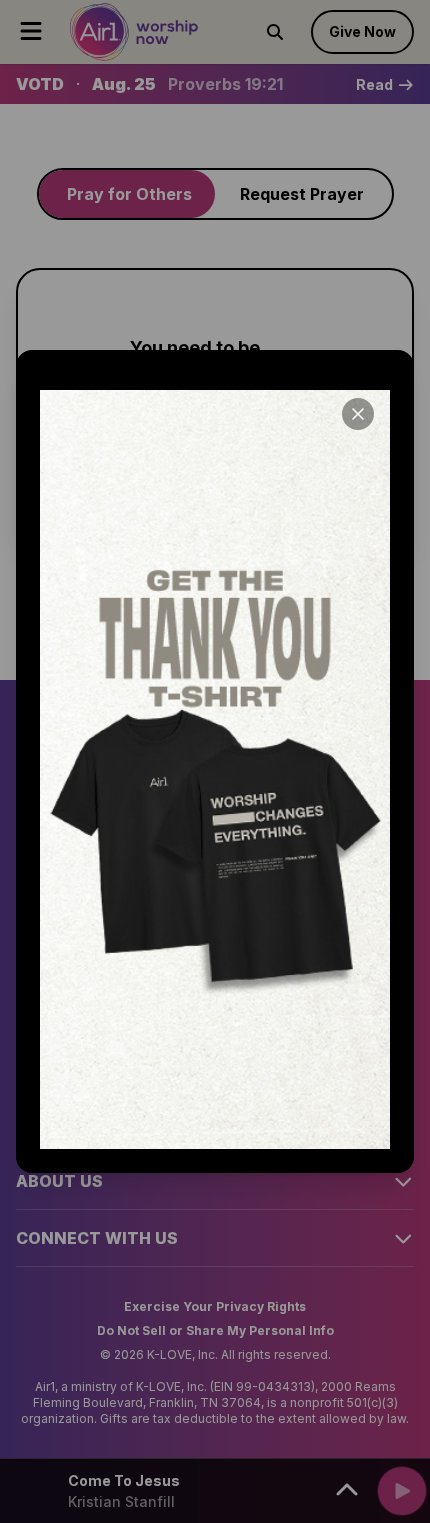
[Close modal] (358, 414)
